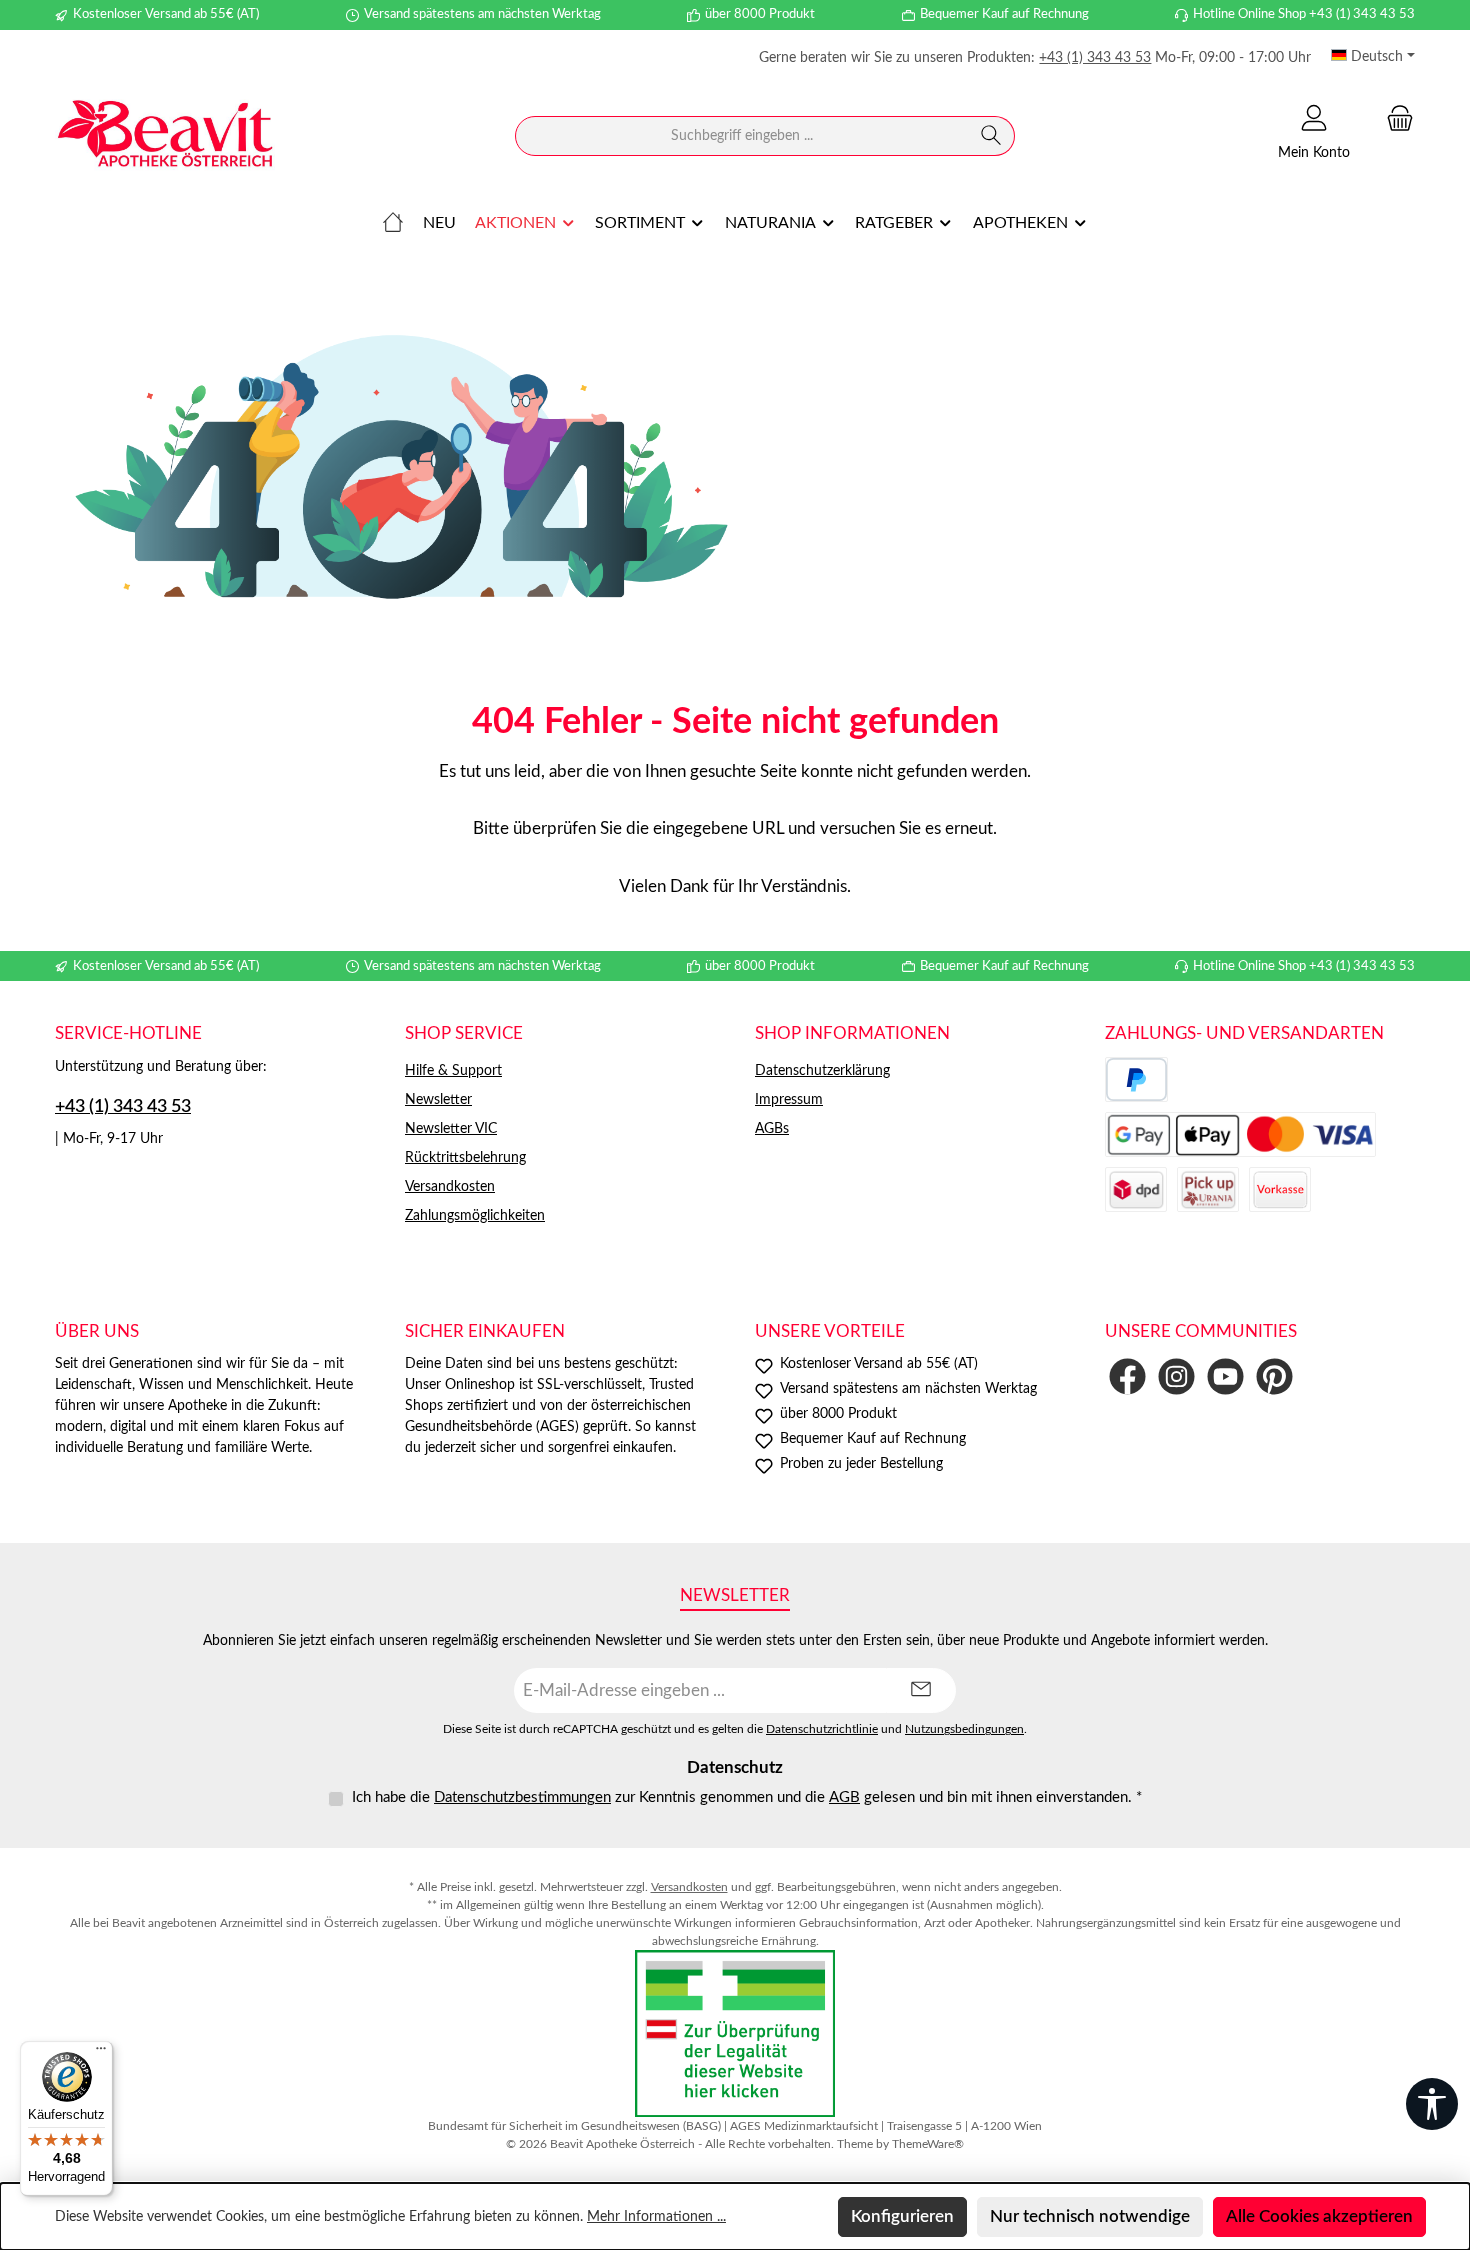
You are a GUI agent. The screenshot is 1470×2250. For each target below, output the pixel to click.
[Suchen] (991, 136)
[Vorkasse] (1280, 1189)
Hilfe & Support (453, 1071)
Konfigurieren (902, 2216)
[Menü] (101, 2053)
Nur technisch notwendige (1090, 2216)
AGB (844, 1797)
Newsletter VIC (451, 1129)
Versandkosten (450, 1187)
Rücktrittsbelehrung (465, 1158)
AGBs (772, 1129)
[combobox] (742, 136)
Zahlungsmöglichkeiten (475, 1216)
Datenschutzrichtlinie (822, 1729)
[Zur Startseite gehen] (165, 136)
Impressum (789, 1100)
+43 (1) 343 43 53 (1095, 58)
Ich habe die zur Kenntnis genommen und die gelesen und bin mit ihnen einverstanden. (747, 1797)
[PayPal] (1136, 1079)
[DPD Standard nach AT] (1136, 1189)
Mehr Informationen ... (656, 2217)
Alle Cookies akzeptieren (1319, 2216)
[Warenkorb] (1394, 118)
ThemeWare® (928, 2144)
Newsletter (438, 1100)
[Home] (393, 223)
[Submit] (921, 1690)
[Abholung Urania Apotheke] (1208, 1189)
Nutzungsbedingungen (964, 1729)
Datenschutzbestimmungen (522, 1797)
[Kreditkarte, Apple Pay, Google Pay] (1240, 1134)
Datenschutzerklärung (822, 1071)
